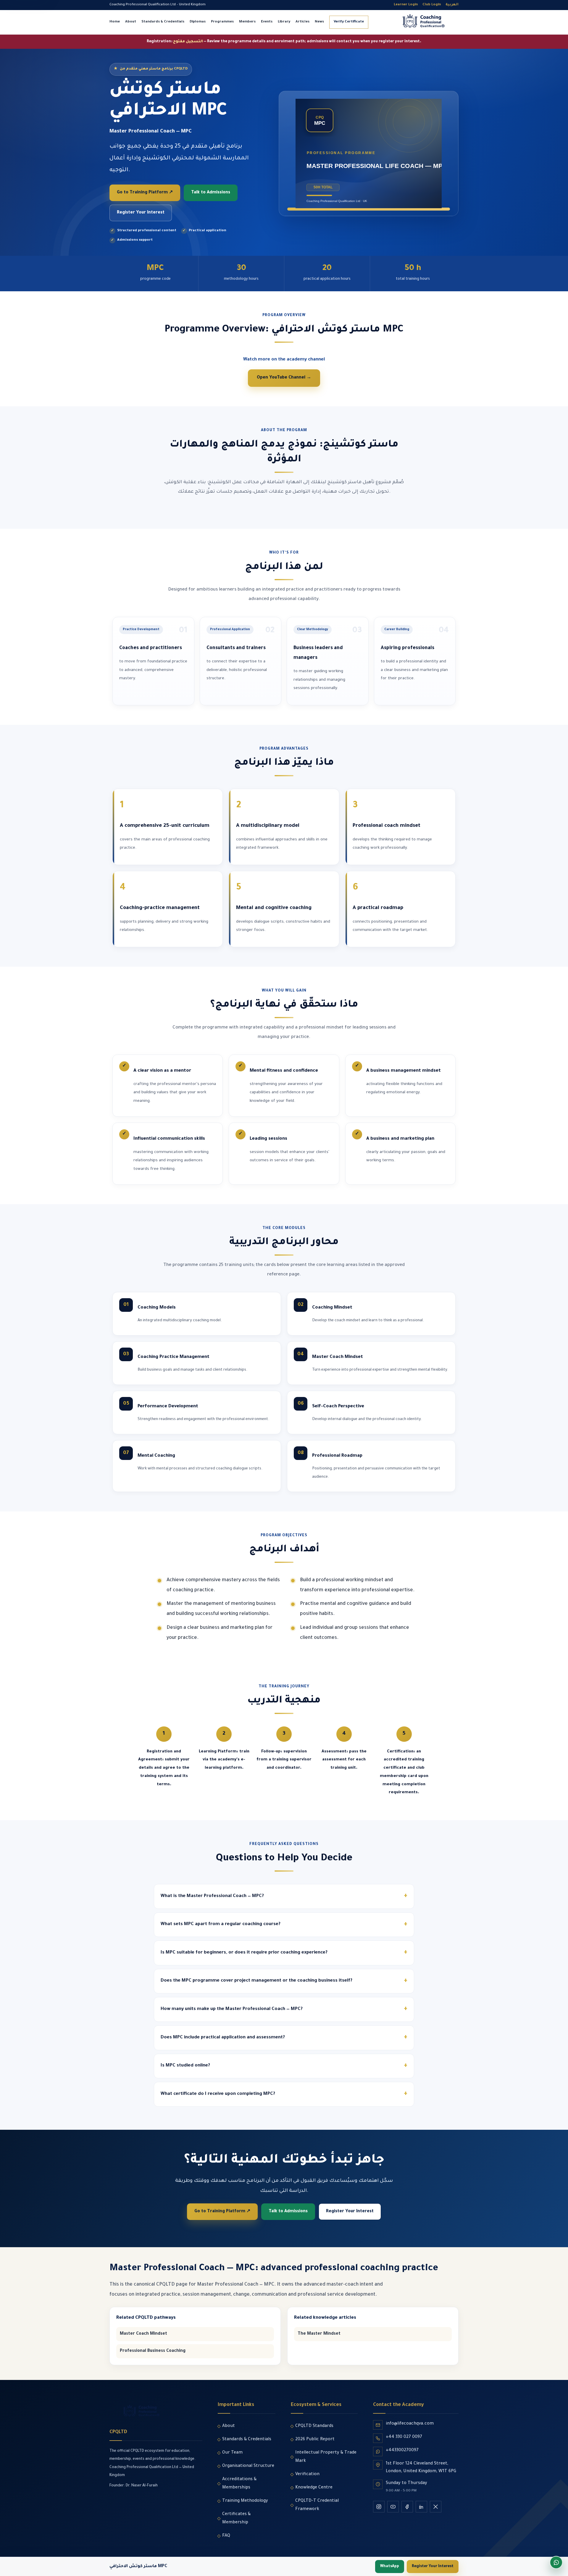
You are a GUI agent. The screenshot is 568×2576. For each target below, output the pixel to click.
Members (247, 22)
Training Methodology (245, 2501)
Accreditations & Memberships (239, 2484)
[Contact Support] (556, 2562)
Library (284, 22)
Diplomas (198, 22)
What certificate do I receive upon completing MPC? (218, 2094)
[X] (436, 2507)
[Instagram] (379, 2507)
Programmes (222, 22)
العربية (452, 5)
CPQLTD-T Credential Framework (317, 2505)
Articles (302, 22)
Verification (307, 2475)
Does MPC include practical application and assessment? (223, 2038)
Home (115, 22)
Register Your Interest (141, 213)
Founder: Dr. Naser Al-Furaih (134, 2486)
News (319, 22)
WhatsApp (390, 2567)
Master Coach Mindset (143, 2334)
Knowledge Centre (314, 2488)
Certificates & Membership (236, 2519)
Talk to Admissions (211, 193)
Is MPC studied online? (185, 2066)
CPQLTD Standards (314, 2426)
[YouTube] (393, 2507)
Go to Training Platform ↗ (145, 193)
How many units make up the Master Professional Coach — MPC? (232, 2009)
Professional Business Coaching (153, 2351)
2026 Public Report (315, 2440)
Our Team (232, 2453)
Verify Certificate (349, 22)
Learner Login (406, 5)
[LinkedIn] (421, 2507)
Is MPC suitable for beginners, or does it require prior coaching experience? (244, 1953)
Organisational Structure (248, 2466)
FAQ (226, 2536)
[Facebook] (407, 2507)
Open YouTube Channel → (284, 378)
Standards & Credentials (163, 22)
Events (267, 22)
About (131, 22)
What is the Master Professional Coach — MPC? (212, 1896)
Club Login (432, 5)
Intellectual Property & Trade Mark (326, 2457)
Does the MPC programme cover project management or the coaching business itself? (256, 1981)
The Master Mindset (319, 2334)
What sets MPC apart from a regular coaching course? (221, 1924)
